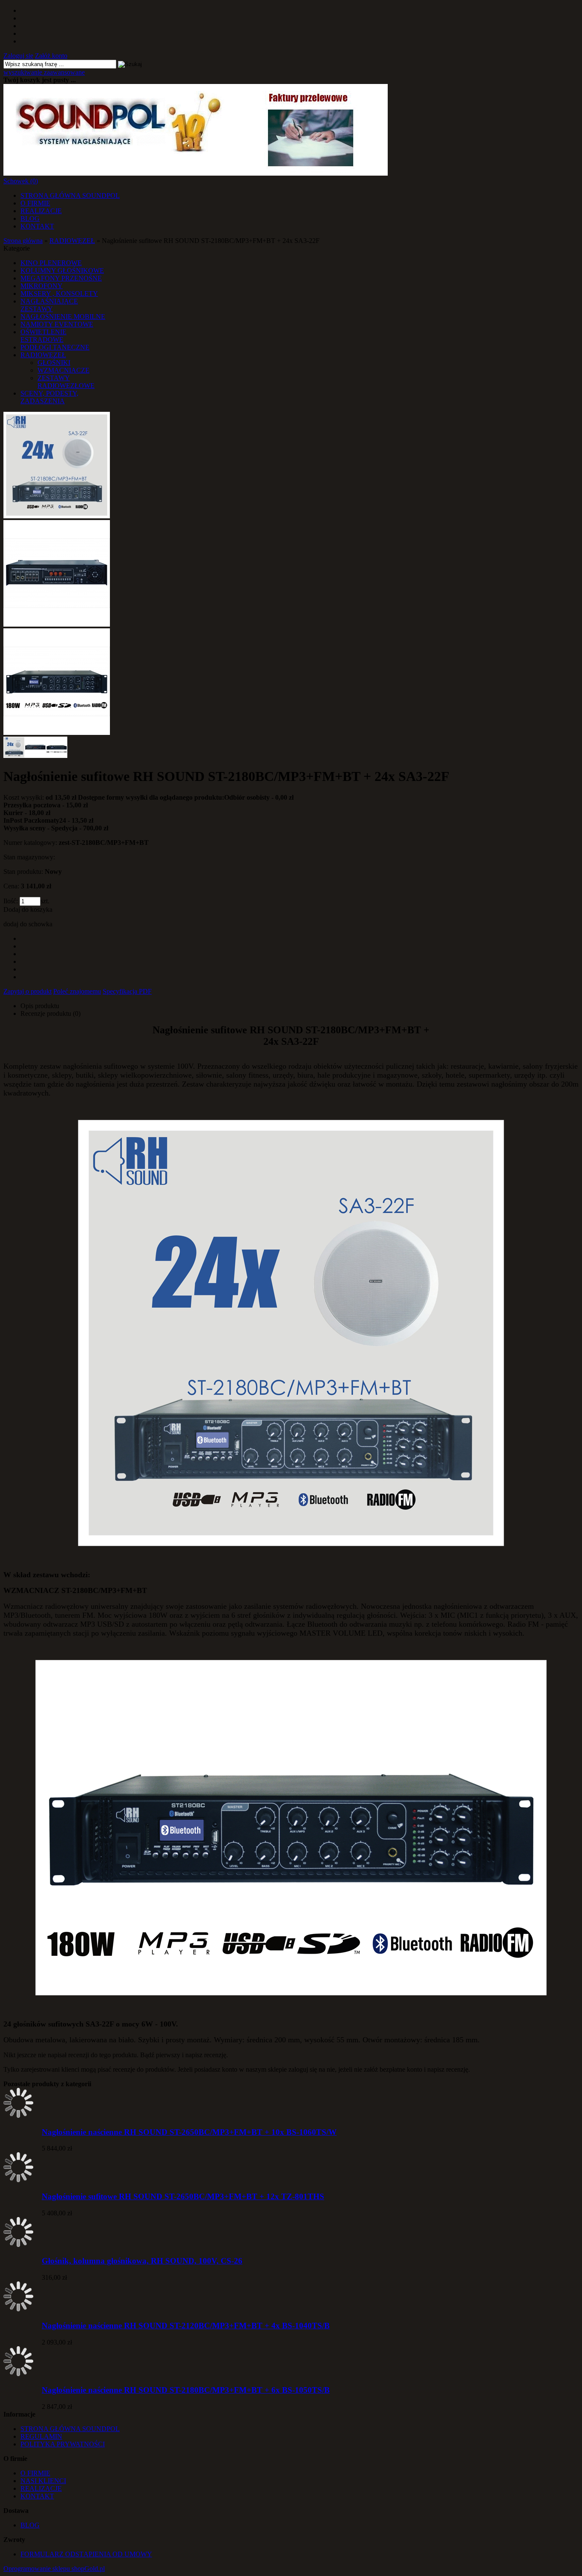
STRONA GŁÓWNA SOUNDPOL (70, 195)
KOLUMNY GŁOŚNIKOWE (62, 270)
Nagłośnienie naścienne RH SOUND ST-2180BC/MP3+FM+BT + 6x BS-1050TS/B (186, 2390)
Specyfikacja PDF (127, 991)
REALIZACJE (41, 211)
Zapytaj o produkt (27, 991)
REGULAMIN (41, 2436)
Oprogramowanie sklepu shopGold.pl (54, 2569)
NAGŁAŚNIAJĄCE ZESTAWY (49, 305)
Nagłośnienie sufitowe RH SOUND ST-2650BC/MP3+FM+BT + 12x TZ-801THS (183, 2196)
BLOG (30, 218)
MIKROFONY (42, 286)
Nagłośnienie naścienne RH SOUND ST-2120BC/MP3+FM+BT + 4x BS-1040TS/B (186, 2326)
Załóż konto (51, 56)
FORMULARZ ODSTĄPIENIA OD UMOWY (86, 2554)
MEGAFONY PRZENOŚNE (61, 278)
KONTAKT (37, 226)
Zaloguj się (18, 56)
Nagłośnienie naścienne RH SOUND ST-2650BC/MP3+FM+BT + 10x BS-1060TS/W (189, 2132)
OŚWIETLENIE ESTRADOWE (43, 336)
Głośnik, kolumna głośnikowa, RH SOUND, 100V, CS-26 (142, 2261)
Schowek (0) (21, 181)
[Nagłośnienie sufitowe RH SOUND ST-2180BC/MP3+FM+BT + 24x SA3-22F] (57, 516)
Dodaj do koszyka (28, 909)
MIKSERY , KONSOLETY (59, 293)
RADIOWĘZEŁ (43, 355)
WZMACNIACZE (63, 370)
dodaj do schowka (28, 924)
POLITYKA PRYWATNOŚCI (63, 2444)
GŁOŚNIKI (54, 363)
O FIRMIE (35, 203)
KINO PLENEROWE (51, 263)
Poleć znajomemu (77, 991)
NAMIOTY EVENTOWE (57, 324)
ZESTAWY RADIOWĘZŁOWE (66, 382)
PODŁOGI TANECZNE (55, 347)
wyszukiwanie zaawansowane (44, 72)
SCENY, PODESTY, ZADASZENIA (49, 397)
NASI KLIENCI (43, 2481)
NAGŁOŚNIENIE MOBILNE (63, 317)
